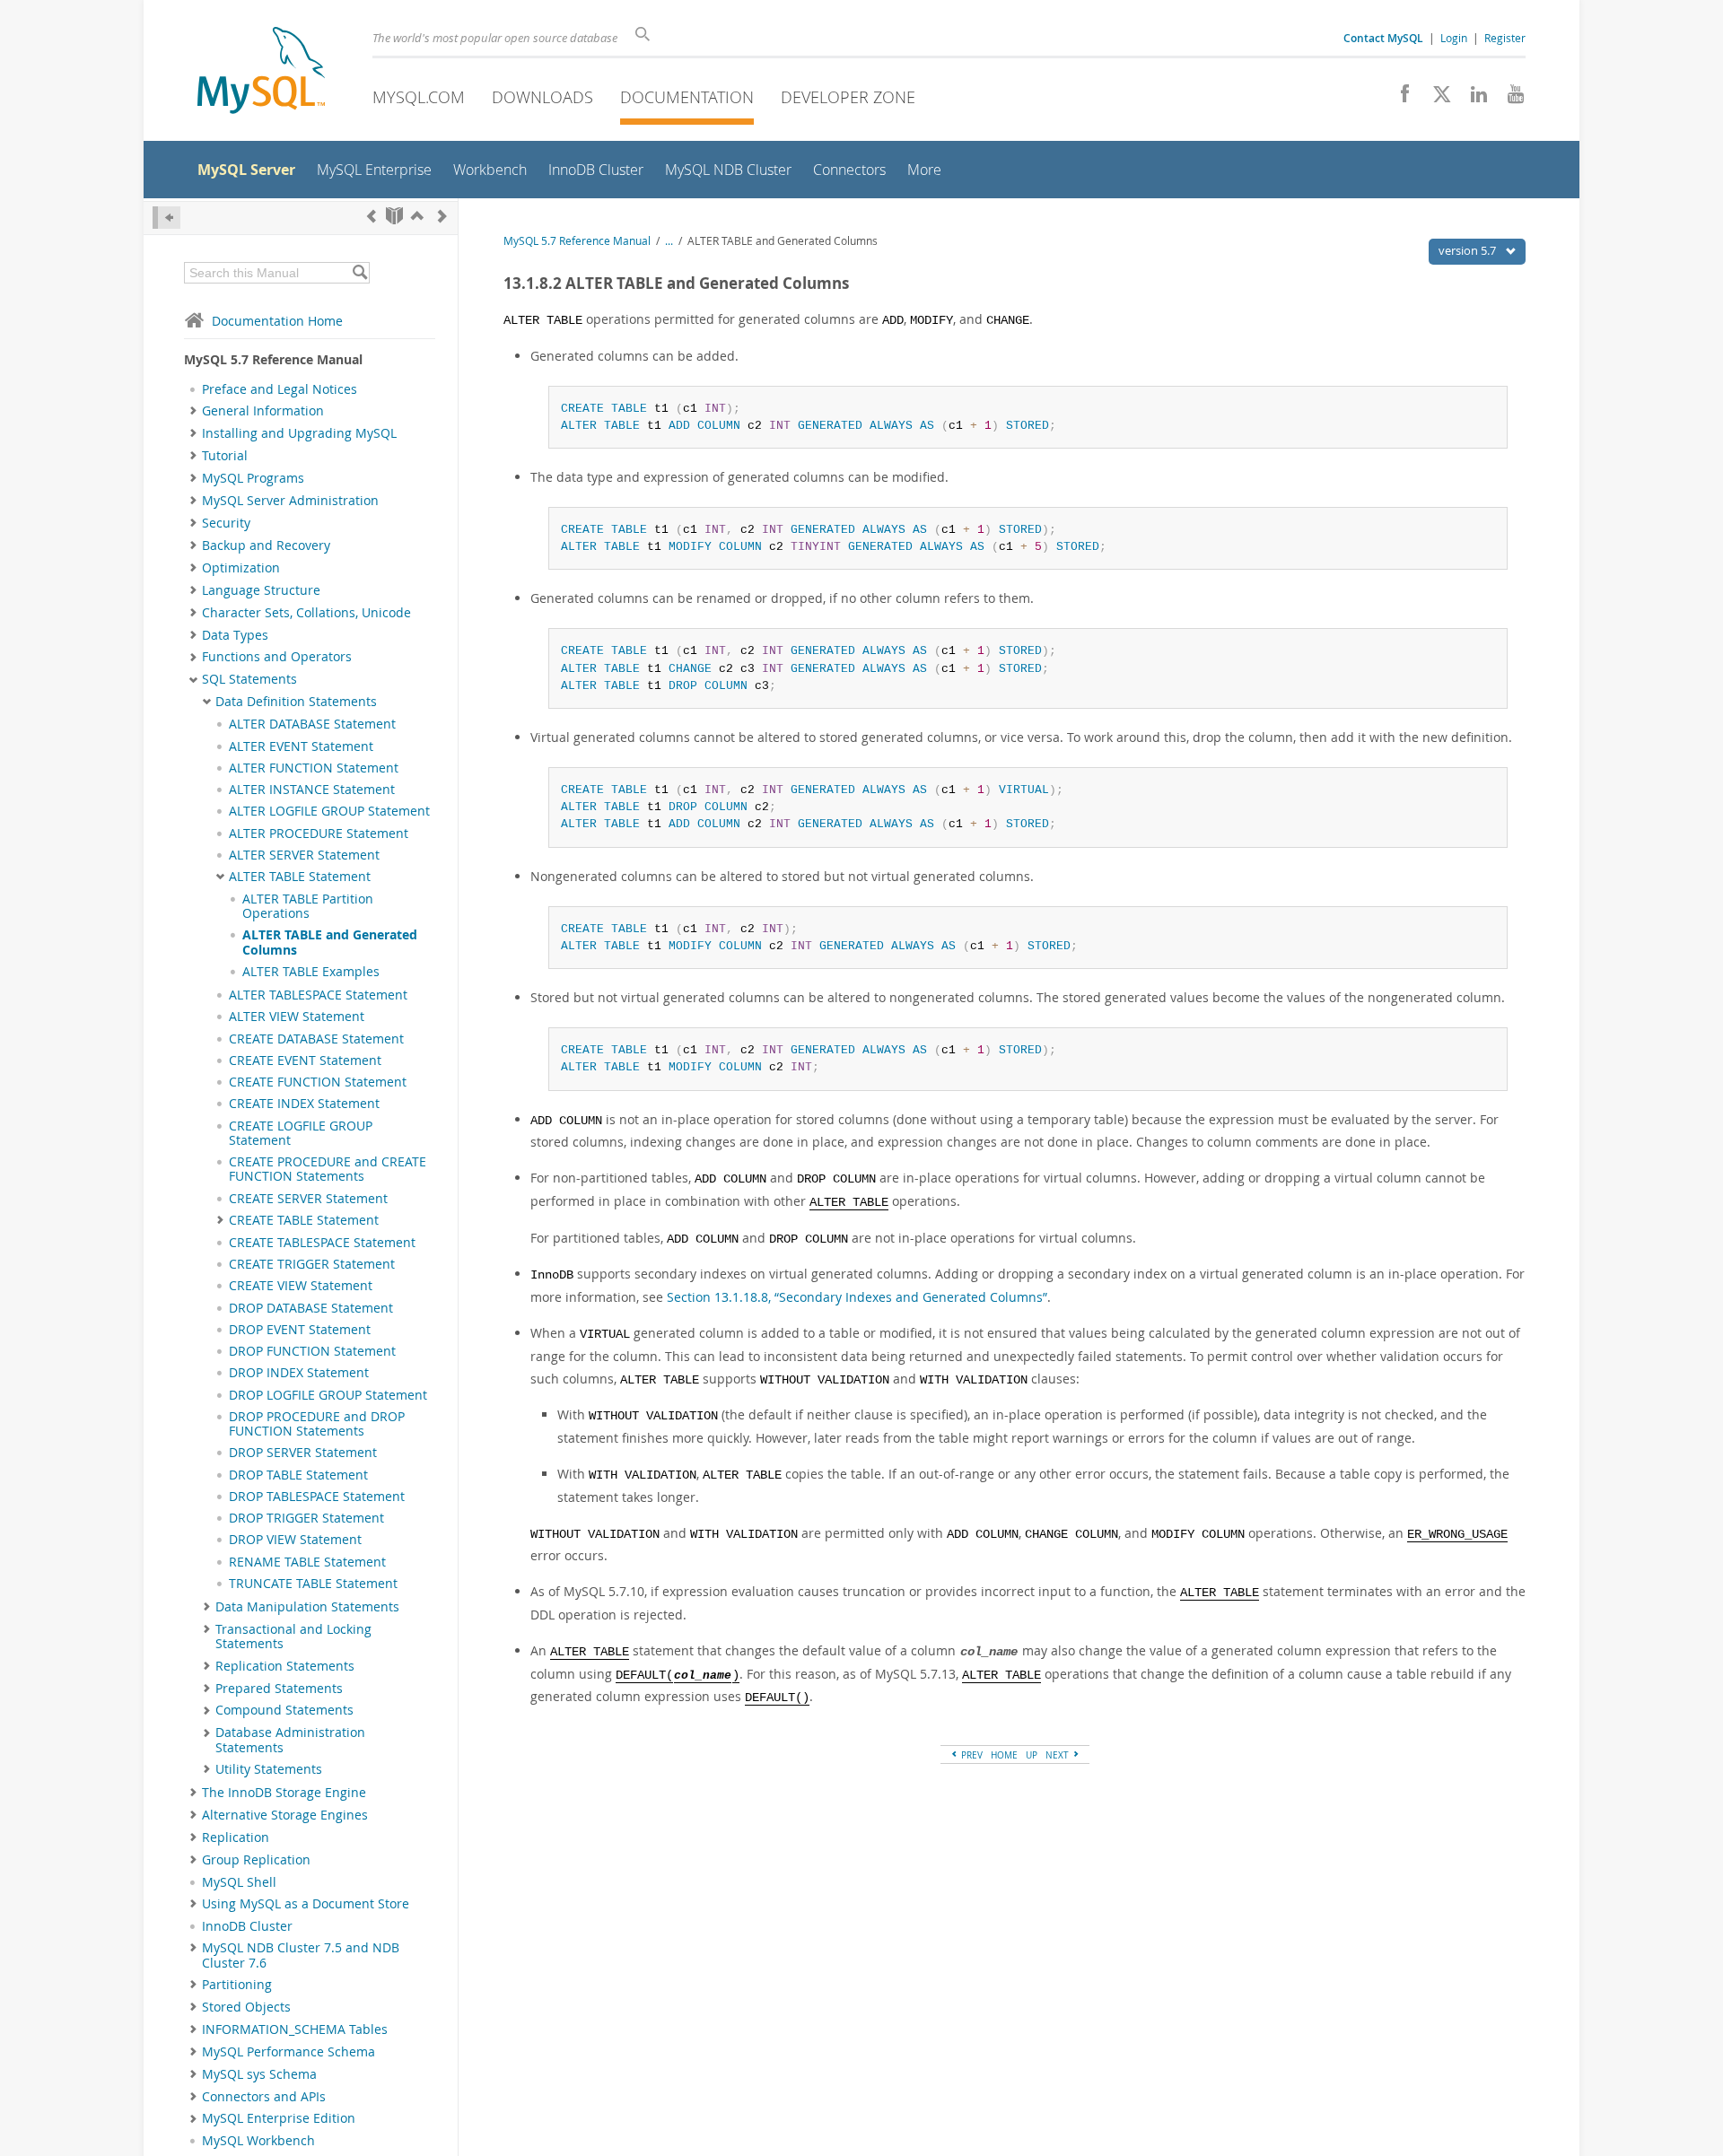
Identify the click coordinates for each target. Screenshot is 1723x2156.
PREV (971, 1755)
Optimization (241, 568)
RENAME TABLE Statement (307, 1562)
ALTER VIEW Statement (297, 1017)
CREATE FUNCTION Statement (318, 1082)
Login (1454, 38)
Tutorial (225, 456)
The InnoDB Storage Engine (284, 1793)
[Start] (394, 216)
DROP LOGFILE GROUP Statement (328, 1395)
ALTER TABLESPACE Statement (318, 995)
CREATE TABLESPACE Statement (322, 1243)
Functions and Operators (277, 657)
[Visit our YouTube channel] (1509, 99)
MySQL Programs (253, 478)
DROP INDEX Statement (299, 1373)
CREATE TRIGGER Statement (312, 1264)
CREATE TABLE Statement (304, 1220)
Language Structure (261, 590)
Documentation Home (277, 321)
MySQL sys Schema (259, 2074)
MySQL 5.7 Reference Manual (577, 241)
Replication (236, 1837)
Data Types (235, 635)
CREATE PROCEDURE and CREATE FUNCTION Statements (328, 1169)
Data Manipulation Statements (307, 1607)
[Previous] (372, 216)
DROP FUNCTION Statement (312, 1351)
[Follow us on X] (1435, 99)
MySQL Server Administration (290, 501)
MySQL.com (419, 97)
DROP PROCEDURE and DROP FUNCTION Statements (317, 1424)
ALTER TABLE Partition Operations (308, 906)
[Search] (359, 273)
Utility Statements (269, 1769)
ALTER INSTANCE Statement (312, 790)
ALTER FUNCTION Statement (314, 768)
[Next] (442, 216)
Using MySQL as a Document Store (306, 1904)
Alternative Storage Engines (285, 1815)
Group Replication (256, 1860)
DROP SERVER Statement (303, 1453)
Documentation (687, 97)
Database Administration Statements (290, 1740)
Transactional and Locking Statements (293, 1637)
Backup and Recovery (266, 546)
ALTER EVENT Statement (301, 746)
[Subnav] (193, 411)
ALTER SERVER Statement (304, 855)
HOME (1004, 1755)
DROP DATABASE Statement (311, 1308)
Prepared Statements (279, 1689)
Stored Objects (246, 2007)
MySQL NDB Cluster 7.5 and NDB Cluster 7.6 (301, 1955)
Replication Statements (285, 1666)
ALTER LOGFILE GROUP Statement (329, 811)
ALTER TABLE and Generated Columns (330, 942)
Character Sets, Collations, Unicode (306, 613)
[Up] (417, 216)
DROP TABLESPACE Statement (317, 1497)
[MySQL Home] (261, 72)
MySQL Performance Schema (289, 2052)
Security (226, 523)
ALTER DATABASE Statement (312, 724)
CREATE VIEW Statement (301, 1286)
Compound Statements (284, 1710)
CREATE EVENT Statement (305, 1061)
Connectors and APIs (264, 2097)
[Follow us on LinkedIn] (1472, 99)
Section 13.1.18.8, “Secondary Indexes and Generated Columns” (857, 1297)
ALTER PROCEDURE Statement (319, 834)
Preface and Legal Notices (280, 389)
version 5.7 (1469, 250)
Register (1505, 38)
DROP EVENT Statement (300, 1330)
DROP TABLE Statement (298, 1475)
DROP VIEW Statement (295, 1540)
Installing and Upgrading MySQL (299, 433)
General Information (263, 411)
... (669, 241)
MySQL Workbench (258, 2141)
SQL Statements (249, 679)
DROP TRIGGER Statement (306, 1518)
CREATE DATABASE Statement (316, 1039)
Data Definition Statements (296, 702)
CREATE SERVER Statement (308, 1199)
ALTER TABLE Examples (311, 972)
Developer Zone (848, 97)
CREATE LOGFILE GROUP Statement (301, 1133)
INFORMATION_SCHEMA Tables (295, 2029)
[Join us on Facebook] (1399, 99)
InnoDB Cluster (247, 1926)
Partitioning (237, 1985)
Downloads (542, 97)
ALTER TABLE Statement (300, 877)
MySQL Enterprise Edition (279, 2118)
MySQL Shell (239, 1882)
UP (1032, 1755)
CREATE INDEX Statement (304, 1104)
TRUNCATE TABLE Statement (313, 1584)
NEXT (1058, 1755)
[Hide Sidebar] (166, 218)
